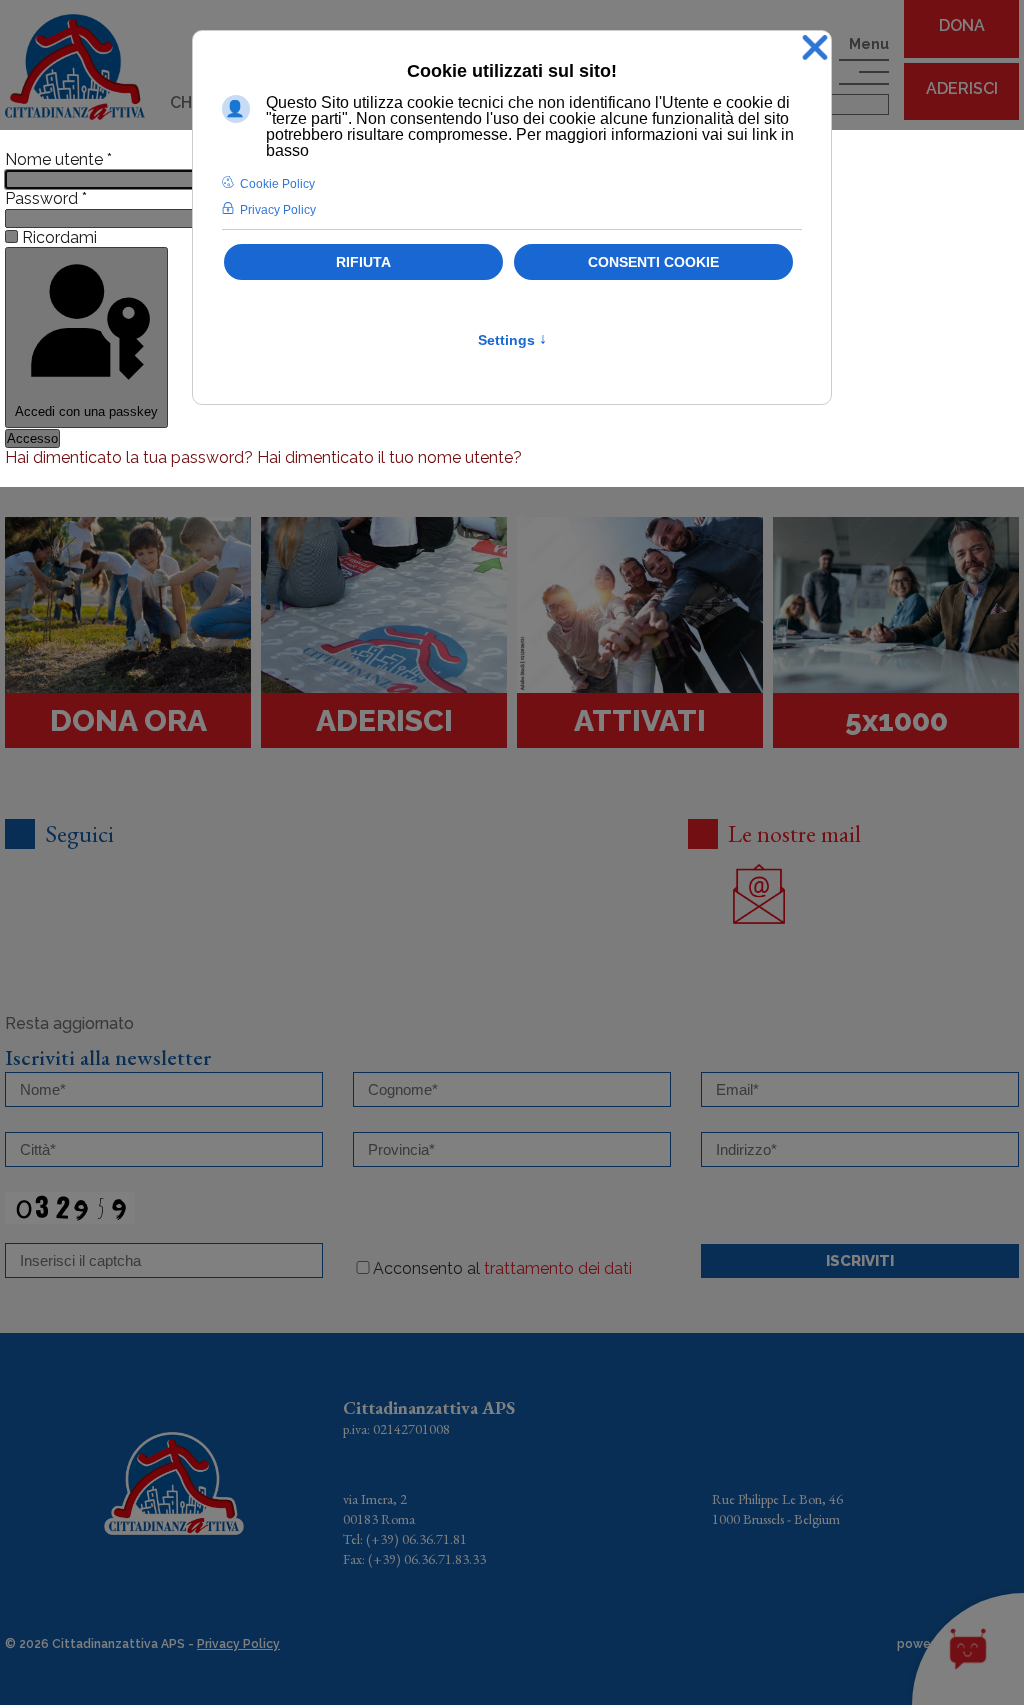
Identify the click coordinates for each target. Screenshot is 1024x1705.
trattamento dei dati (558, 1268)
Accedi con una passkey (86, 411)
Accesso (32, 438)
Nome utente (58, 159)
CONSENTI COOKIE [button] (653, 262)
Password (46, 198)
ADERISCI (962, 88)
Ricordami (59, 237)
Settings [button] (512, 340)
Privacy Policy (238, 1644)
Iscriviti (860, 1261)
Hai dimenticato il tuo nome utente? (389, 457)
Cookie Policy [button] (277, 184)
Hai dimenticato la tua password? (131, 457)
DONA (962, 25)
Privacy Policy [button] (278, 210)
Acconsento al (502, 1268)
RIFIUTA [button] (363, 262)
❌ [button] (815, 48)
